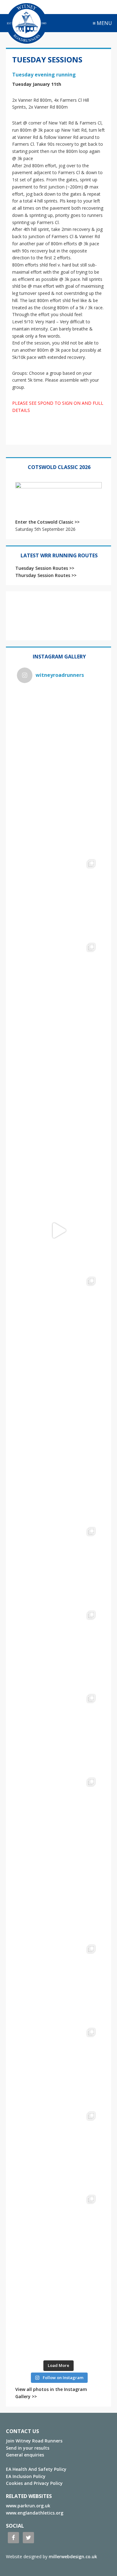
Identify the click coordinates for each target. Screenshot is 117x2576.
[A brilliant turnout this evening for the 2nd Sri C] (59, 2232)
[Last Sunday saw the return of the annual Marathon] (59, 1564)
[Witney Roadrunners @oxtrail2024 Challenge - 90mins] (59, 1230)
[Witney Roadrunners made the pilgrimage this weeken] (59, 980)
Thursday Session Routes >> (46, 575)
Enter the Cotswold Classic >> (47, 522)
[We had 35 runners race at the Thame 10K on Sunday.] (59, 1815)
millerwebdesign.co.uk (73, 2556)
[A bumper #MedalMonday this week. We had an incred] (59, 897)
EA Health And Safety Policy (36, 2469)
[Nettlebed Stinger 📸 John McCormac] (59, 2316)
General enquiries (25, 2455)
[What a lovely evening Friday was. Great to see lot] (59, 1982)
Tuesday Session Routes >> (45, 568)
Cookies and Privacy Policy (34, 2483)
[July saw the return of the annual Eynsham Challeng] (59, 1648)
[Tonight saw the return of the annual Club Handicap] (59, 1314)
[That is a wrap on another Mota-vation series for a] (59, 1063)
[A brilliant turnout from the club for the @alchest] (59, 1397)
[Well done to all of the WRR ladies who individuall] (59, 2065)
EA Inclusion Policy (26, 2476)
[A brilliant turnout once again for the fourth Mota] (59, 1481)
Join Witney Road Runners (34, 2441)
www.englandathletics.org (35, 2513)
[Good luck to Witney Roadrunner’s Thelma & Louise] (59, 1731)
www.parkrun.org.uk (28, 2506)
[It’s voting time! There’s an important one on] (59, 1898)
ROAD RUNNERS (27, 23)
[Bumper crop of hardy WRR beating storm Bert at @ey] (59, 730)
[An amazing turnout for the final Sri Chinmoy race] (59, 2149)
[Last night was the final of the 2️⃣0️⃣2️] (59, 1147)
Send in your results (28, 2448)
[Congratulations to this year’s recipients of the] (59, 813)
